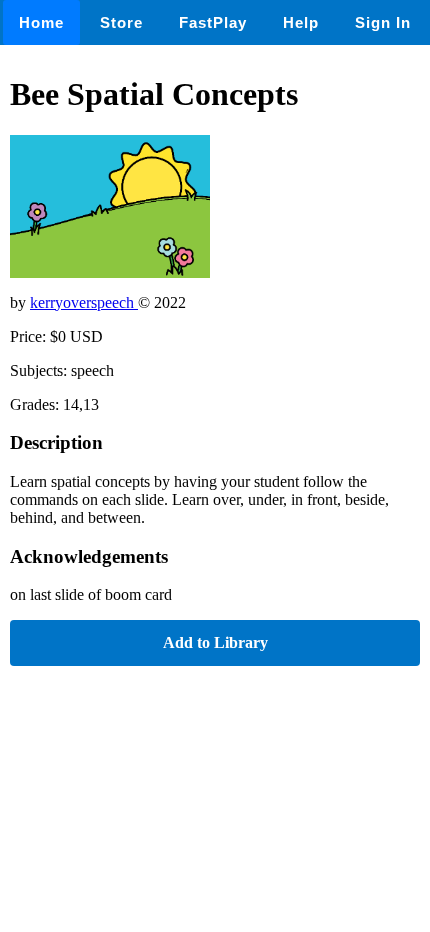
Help (301, 22)
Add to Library (215, 642)
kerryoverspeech (84, 302)
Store (121, 22)
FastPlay (213, 22)
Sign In (383, 22)
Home (41, 22)
